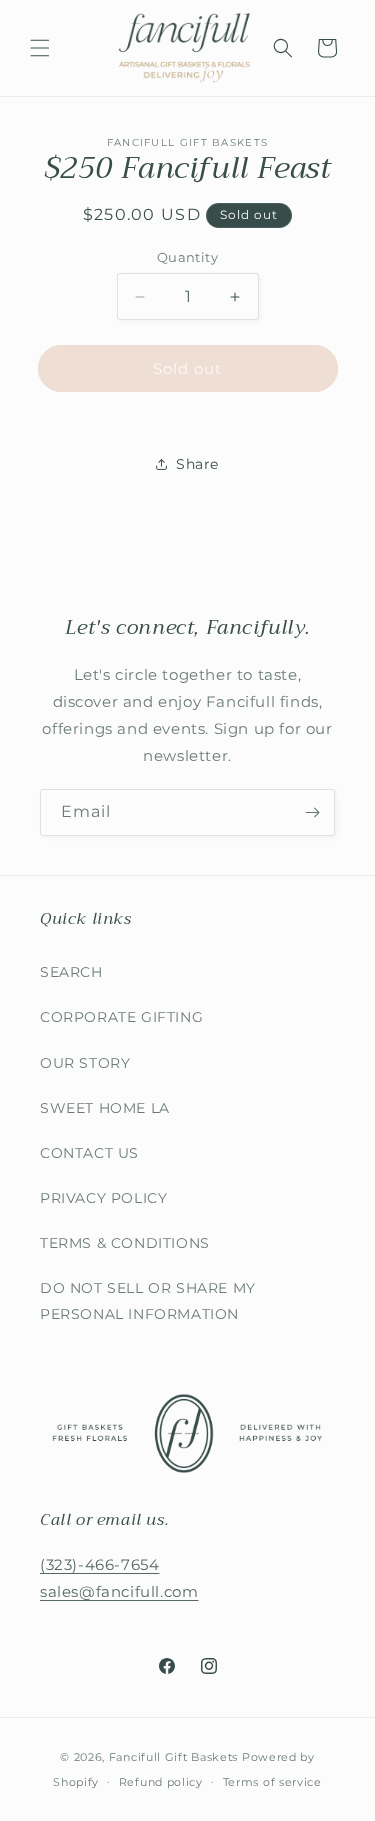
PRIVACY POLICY (103, 1198)
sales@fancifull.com (119, 1591)
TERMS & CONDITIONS (125, 1243)
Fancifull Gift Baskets (173, 1757)
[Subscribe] (312, 812)
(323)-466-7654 (99, 1564)
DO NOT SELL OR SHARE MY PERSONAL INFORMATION (148, 1300)
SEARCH (71, 972)
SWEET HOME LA (105, 1108)
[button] (40, 48)
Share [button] (197, 464)
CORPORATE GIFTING (121, 1017)
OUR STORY (85, 1063)
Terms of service (272, 1782)
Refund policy (161, 1782)
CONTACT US (89, 1153)
